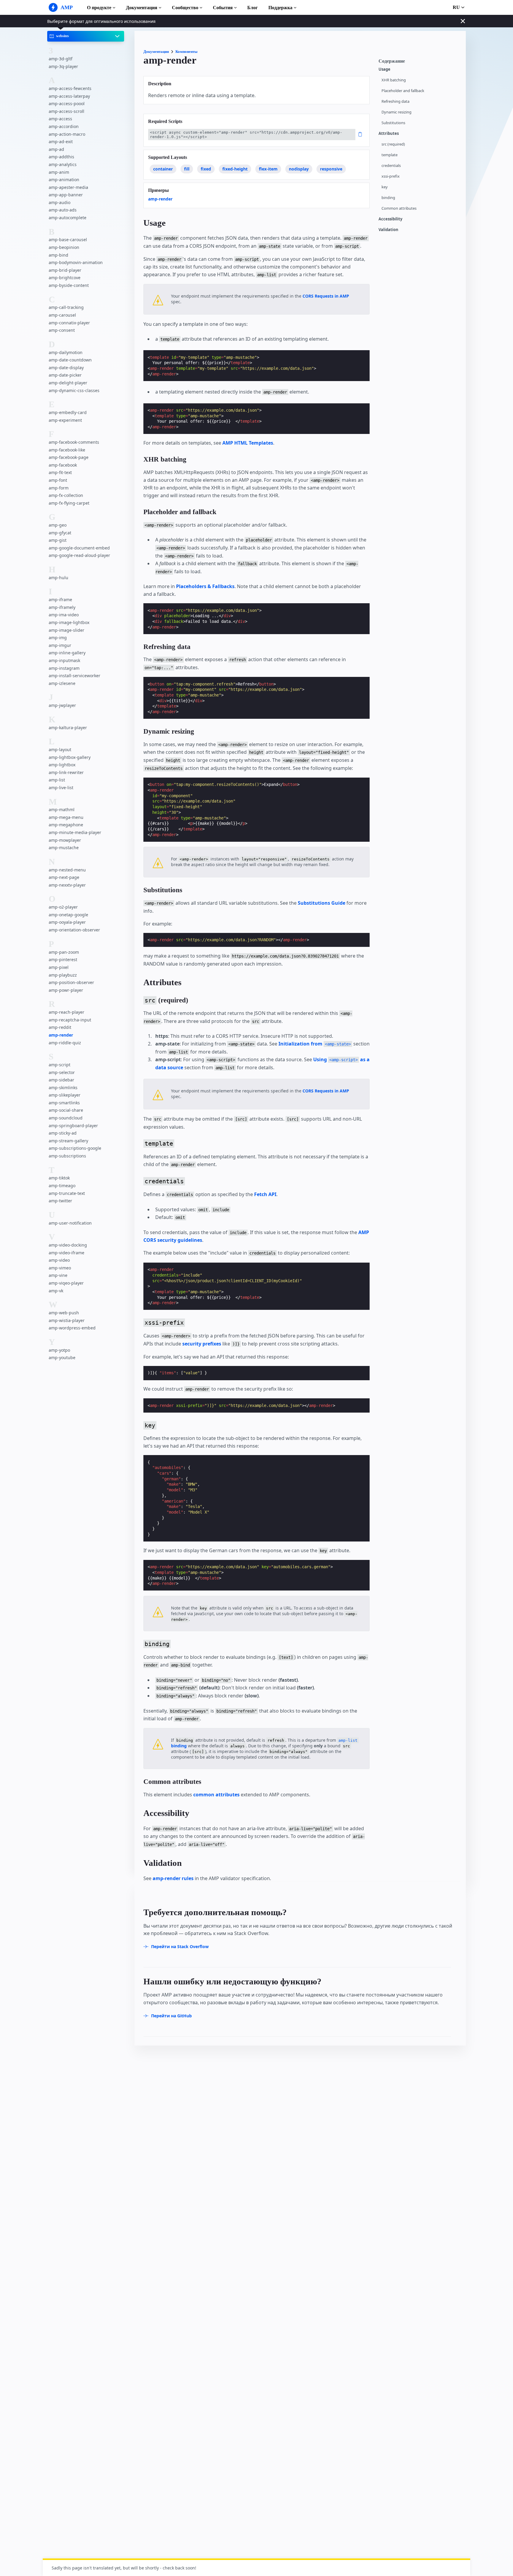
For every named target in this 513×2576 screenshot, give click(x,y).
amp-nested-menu (67, 870)
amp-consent (62, 330)
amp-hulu (58, 578)
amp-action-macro (67, 134)
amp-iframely (62, 607)
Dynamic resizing (396, 112)
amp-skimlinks (63, 1088)
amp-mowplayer (65, 840)
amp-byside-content (69, 285)
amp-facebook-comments (74, 442)
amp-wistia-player (67, 1320)
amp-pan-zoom (64, 952)
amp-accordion (64, 126)
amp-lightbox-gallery (70, 757)
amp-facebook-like (67, 450)
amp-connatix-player (69, 323)
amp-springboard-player (73, 1126)
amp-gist (58, 540)
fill (187, 169)
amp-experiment (65, 420)
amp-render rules (173, 1878)
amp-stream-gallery (68, 1141)
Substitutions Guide (322, 903)
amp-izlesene (62, 683)
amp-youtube (62, 1358)
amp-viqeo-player (66, 1283)
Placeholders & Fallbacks (205, 586)
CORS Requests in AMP (326, 296)
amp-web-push (64, 1313)
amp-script (60, 1065)
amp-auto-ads (63, 210)
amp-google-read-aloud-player (79, 556)
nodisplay (299, 169)
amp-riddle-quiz (65, 1043)
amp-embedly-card (68, 412)
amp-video (59, 1260)
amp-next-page (64, 878)
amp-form (59, 488)
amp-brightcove (65, 278)
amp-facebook (63, 465)
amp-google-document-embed (79, 548)
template (389, 155)
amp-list (57, 780)
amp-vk (56, 1291)
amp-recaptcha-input (70, 1020)
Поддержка (280, 8)
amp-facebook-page (69, 458)
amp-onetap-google (68, 915)
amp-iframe (60, 600)
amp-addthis (61, 157)
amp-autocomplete (68, 218)
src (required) (393, 144)
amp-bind (58, 255)
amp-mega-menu (66, 817)
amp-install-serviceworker (75, 676)
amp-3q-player (63, 66)
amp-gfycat (60, 533)
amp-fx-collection (66, 495)
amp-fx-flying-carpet (69, 503)
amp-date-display (66, 368)
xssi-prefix (391, 176)
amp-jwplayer (62, 706)
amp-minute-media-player (75, 832)
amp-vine (58, 1275)
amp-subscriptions (67, 1156)
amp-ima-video (64, 615)
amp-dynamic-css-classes (74, 390)
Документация (142, 8)
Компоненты (186, 52)
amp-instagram (64, 668)
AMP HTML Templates (248, 443)
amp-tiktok (59, 1178)
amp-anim (59, 172)
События (223, 8)
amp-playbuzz (63, 975)
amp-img (58, 638)
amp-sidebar (61, 1080)
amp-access (60, 119)
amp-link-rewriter (66, 772)
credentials (391, 166)
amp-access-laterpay (69, 96)
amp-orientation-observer (74, 930)
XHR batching (394, 80)
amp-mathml (62, 810)
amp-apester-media (68, 187)
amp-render (61, 1035)
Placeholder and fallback (403, 91)
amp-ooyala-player (67, 922)
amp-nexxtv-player (67, 885)
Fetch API (265, 1194)
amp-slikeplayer (65, 1095)
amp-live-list (61, 788)
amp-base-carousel (68, 240)
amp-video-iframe (66, 1253)
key (385, 187)
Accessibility (390, 219)
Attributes (389, 134)
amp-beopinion (64, 247)
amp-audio (60, 202)
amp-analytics (63, 164)
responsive (331, 169)
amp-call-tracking (66, 308)
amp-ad (56, 149)
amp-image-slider (66, 630)
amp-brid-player (65, 270)
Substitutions (393, 123)
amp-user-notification (70, 1223)
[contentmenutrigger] (419, 63)
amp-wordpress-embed (72, 1328)
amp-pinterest (63, 960)
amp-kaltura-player (68, 728)
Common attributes (399, 208)
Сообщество (185, 8)
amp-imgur (60, 645)
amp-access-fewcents (70, 88)
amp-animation (64, 180)
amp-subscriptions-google (75, 1148)
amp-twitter (60, 1201)
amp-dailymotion (66, 352)
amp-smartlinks (64, 1103)
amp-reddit (60, 1027)
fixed (206, 169)
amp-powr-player (66, 990)
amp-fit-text (60, 473)
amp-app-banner (66, 195)
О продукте (99, 8)
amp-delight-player (68, 383)
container (163, 169)
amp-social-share (66, 1110)
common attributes (216, 1795)
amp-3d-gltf (61, 59)
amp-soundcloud (66, 1118)
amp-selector (62, 1072)
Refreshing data (395, 101)
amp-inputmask (64, 660)
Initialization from (315, 1044)
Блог (252, 8)
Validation (388, 230)
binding (388, 198)
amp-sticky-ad (63, 1133)
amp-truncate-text (67, 1193)
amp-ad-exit (61, 142)
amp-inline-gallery (67, 653)
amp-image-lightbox (69, 622)
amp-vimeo (60, 1268)
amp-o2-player (63, 907)
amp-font (58, 480)
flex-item (268, 169)
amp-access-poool (67, 104)
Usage (384, 69)
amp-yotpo (59, 1350)
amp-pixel (59, 967)
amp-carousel (62, 315)
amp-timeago (62, 1186)
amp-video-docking (68, 1245)
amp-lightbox (62, 765)
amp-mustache (64, 848)
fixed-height (235, 169)
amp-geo (58, 525)
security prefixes (202, 1344)
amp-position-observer (71, 982)
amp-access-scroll (66, 111)
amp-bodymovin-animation (76, 263)
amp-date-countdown (70, 360)
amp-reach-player (66, 1012)
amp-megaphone (66, 825)
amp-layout (60, 750)
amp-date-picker (65, 375)
